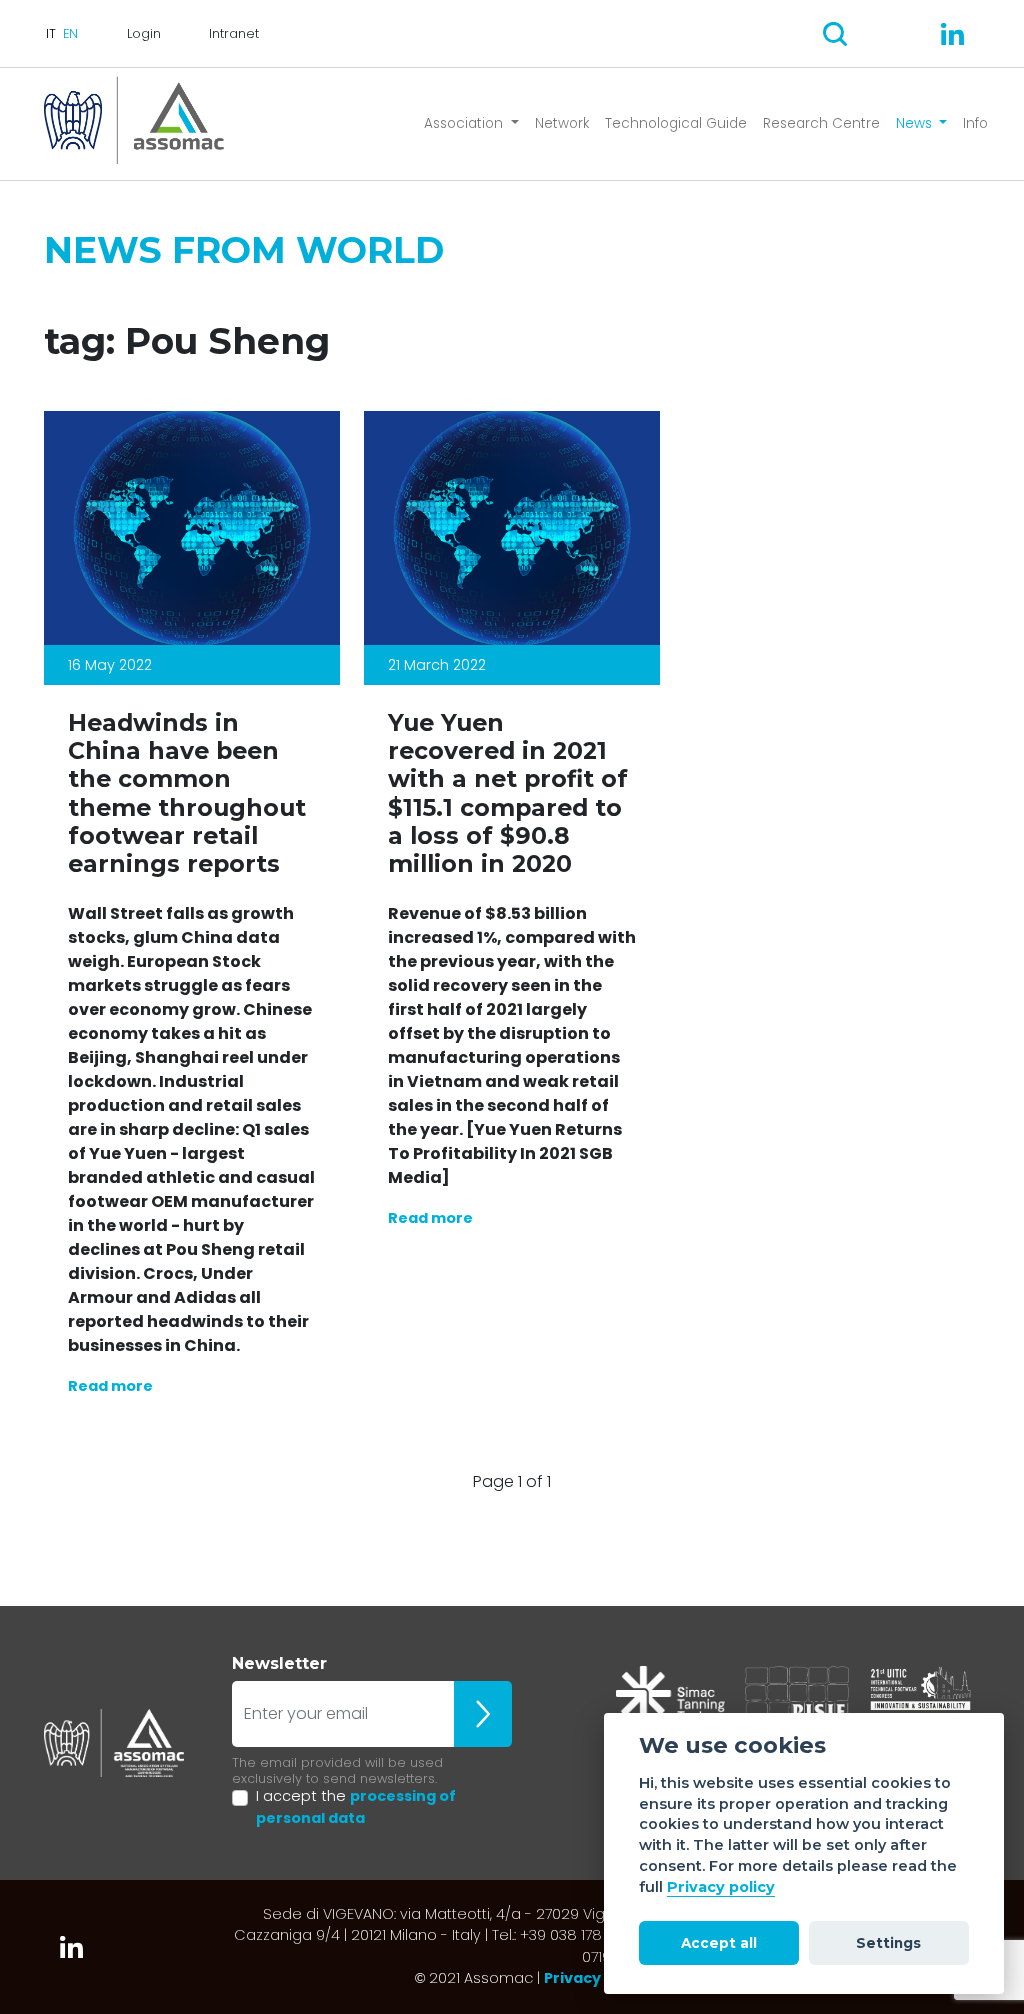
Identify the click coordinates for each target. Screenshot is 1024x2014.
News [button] (916, 123)
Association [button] (465, 123)
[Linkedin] (952, 34)
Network (562, 123)
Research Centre (821, 123)
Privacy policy (721, 1887)
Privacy (572, 1978)
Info (975, 123)
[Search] (835, 34)
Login (144, 33)
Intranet (234, 33)
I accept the (356, 1807)
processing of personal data (356, 1807)
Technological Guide (676, 123)
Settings (888, 1943)
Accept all (719, 1943)
